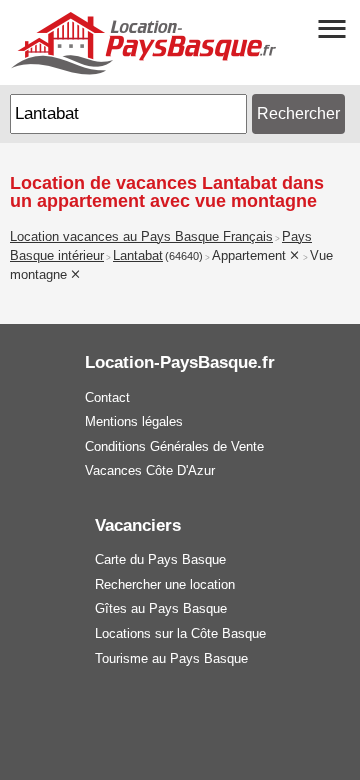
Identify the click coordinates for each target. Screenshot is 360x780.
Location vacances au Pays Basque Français (141, 237)
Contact (107, 397)
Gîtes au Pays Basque (161, 608)
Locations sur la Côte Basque (180, 633)
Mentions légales (134, 421)
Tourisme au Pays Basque (171, 658)
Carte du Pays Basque (160, 559)
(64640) (184, 256)
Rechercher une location (165, 584)
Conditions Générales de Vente (174, 446)
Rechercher (298, 113)
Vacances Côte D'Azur (150, 470)
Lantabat (138, 256)
